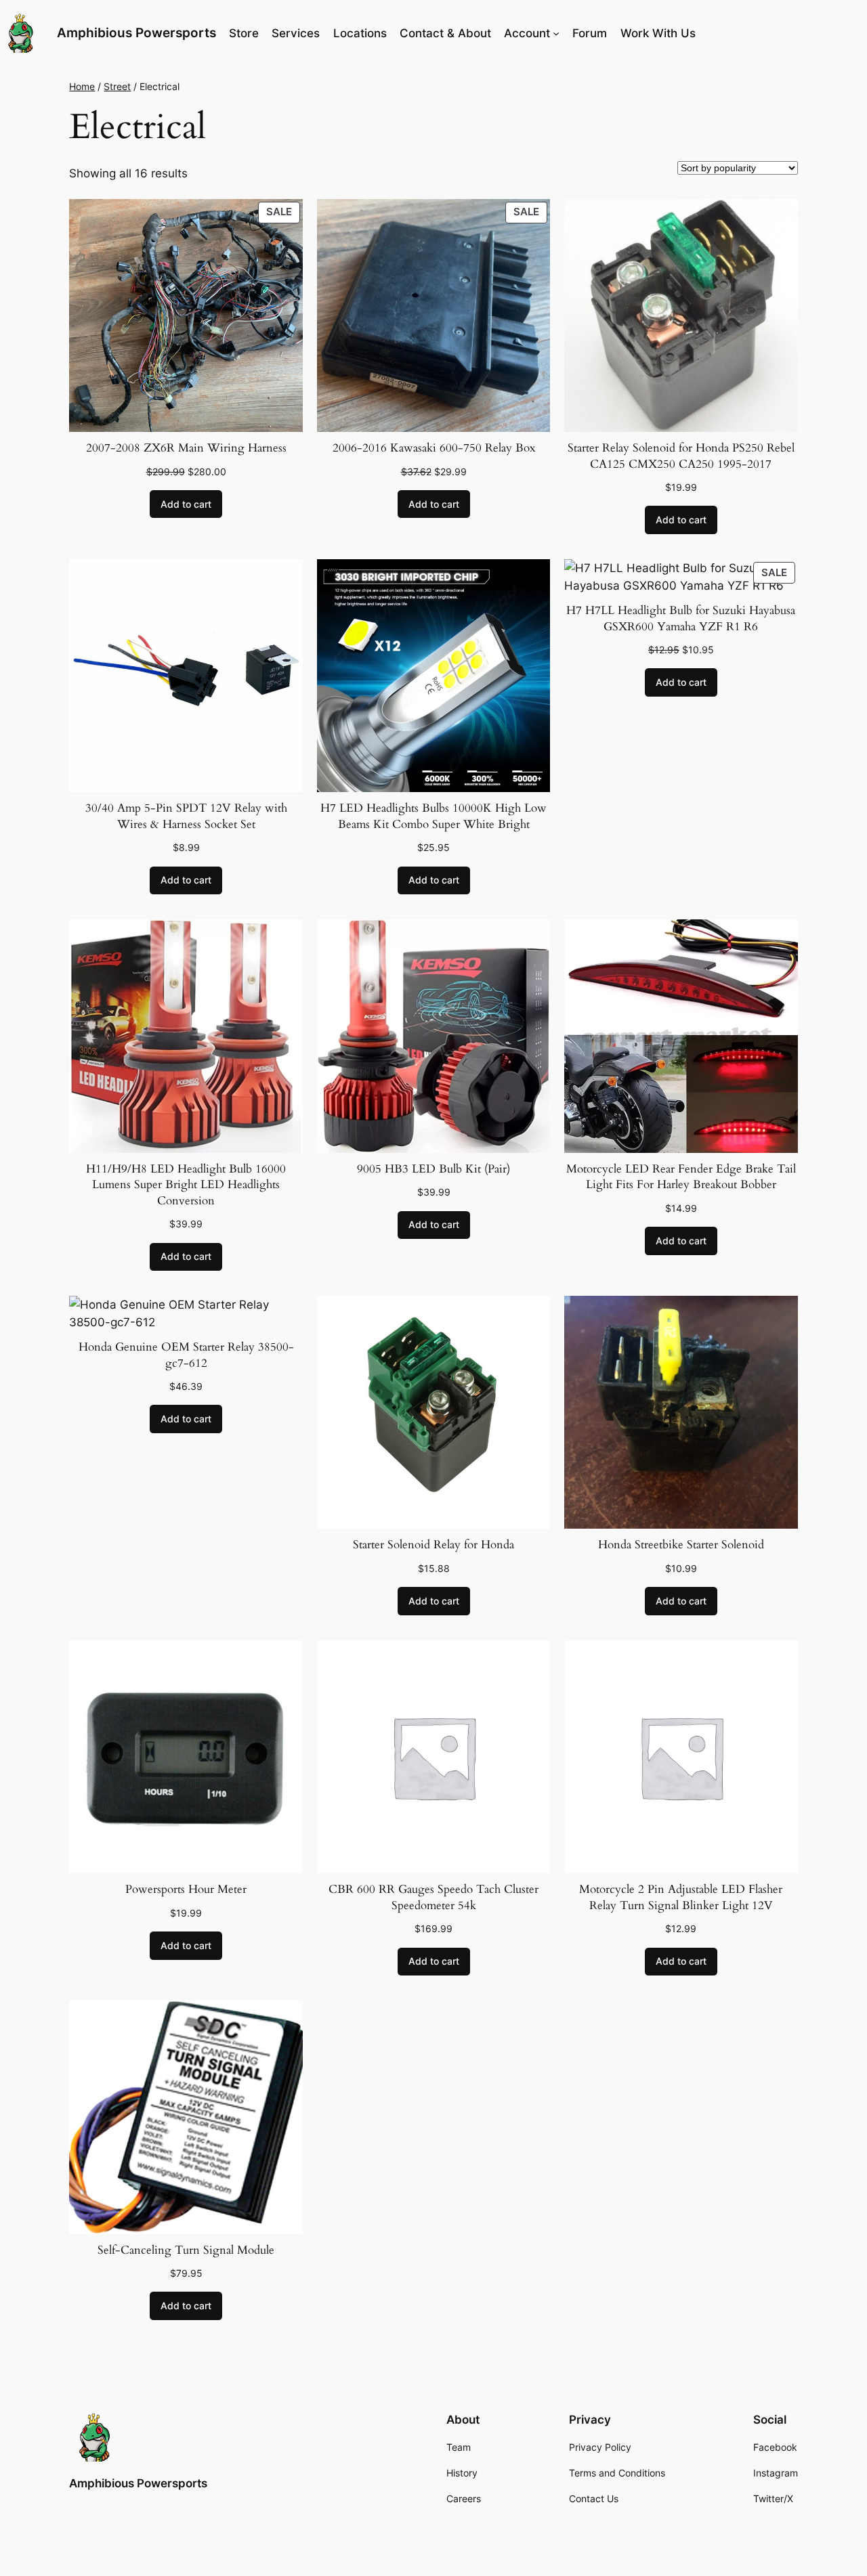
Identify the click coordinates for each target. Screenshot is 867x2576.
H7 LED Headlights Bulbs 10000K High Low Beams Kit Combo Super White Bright (433, 816)
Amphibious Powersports (136, 32)
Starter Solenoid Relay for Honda (433, 1545)
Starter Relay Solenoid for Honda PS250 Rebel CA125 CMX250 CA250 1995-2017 (681, 456)
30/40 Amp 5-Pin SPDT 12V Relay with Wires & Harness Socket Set (186, 816)
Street (117, 86)
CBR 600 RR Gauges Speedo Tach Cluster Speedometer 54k (433, 1897)
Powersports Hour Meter (186, 1889)
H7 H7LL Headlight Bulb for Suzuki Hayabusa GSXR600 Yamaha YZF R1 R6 (681, 618)
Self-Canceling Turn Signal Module (186, 2250)
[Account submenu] (556, 33)
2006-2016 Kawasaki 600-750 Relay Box (434, 448)
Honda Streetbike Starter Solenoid (681, 1545)
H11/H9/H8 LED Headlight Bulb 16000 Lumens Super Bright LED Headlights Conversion (186, 1185)
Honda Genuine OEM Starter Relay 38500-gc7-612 (186, 1355)
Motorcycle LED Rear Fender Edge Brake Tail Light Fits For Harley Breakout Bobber (681, 1177)
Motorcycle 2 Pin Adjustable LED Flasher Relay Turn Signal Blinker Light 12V (681, 1897)
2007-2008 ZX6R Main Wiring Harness (186, 448)
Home (82, 86)
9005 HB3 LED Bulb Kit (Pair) (433, 1169)
